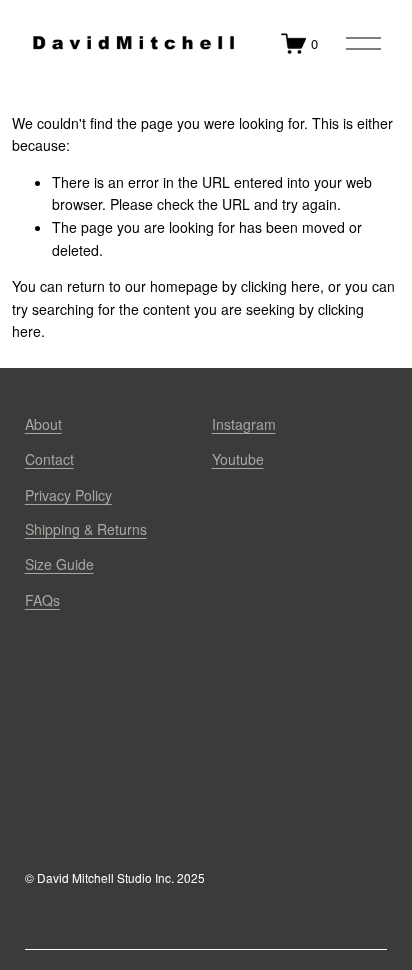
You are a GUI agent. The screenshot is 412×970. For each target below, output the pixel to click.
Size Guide (59, 564)
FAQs (42, 600)
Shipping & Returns (86, 529)
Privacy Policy (68, 495)
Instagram (244, 424)
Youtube (238, 459)
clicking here (280, 286)
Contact (49, 459)
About (43, 424)
